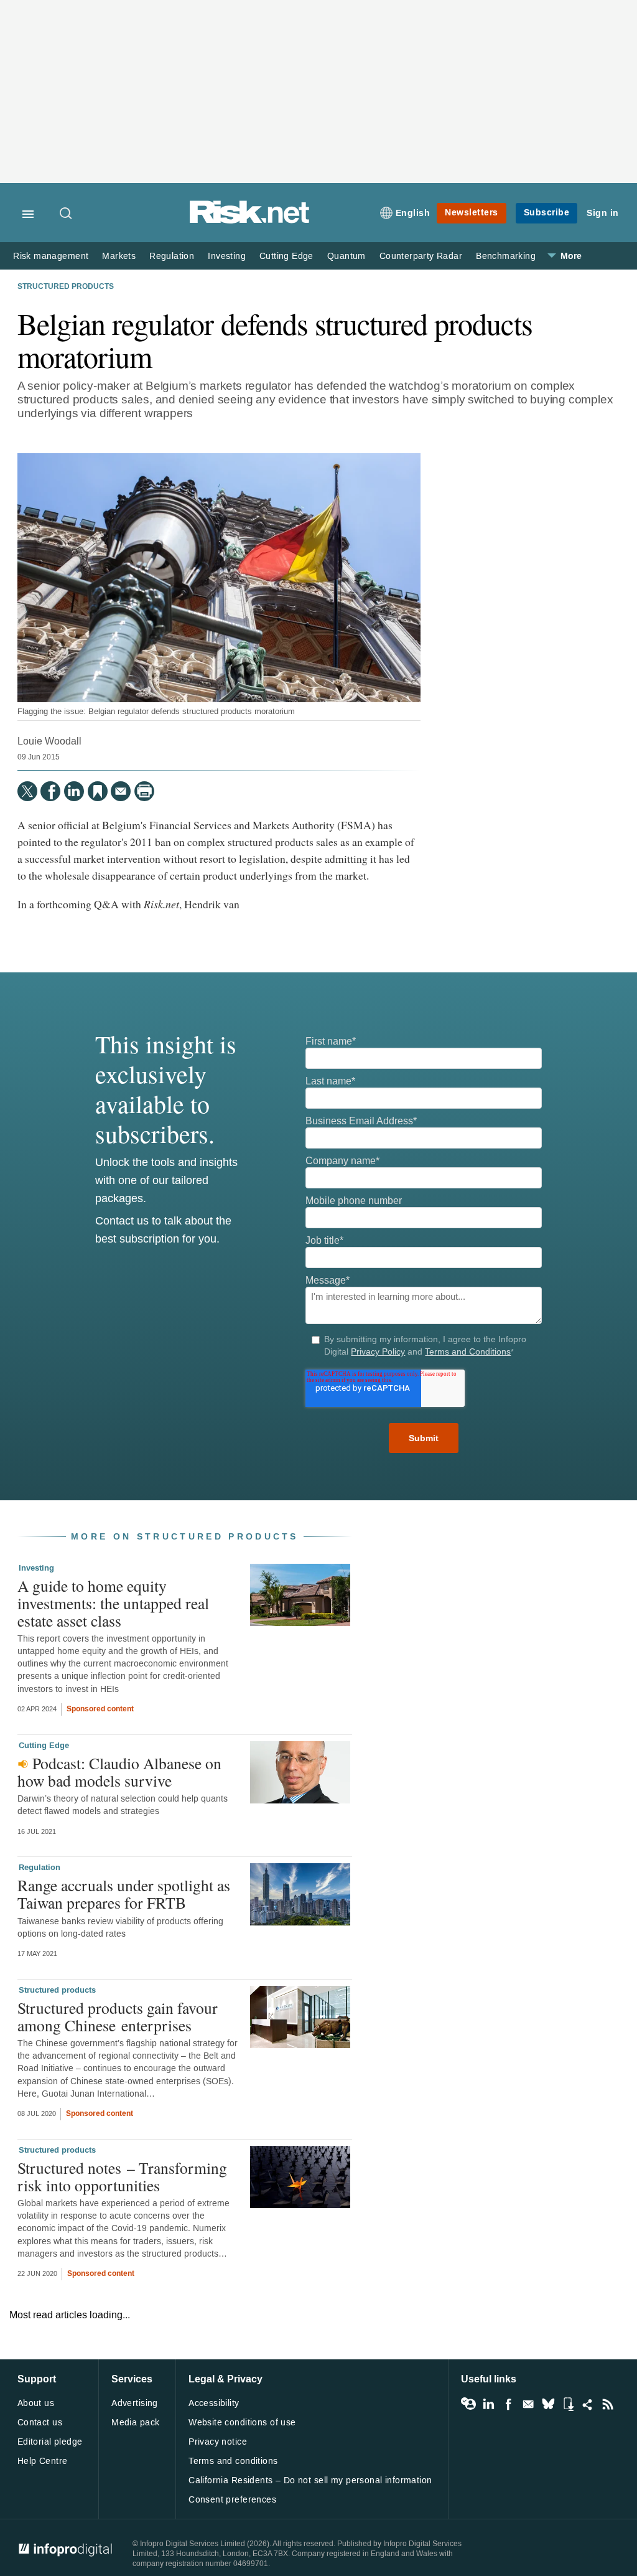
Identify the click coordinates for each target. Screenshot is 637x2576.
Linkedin (488, 2404)
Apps (568, 2404)
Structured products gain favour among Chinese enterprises (118, 2016)
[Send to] (121, 791)
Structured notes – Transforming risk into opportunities (122, 2176)
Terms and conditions (233, 2461)
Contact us (40, 2423)
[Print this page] (144, 791)
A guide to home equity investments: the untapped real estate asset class (113, 1603)
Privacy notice (218, 2442)
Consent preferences (232, 2500)
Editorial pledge (50, 2442)
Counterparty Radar (421, 256)
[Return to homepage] (249, 221)
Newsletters (472, 213)
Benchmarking (506, 256)
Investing (227, 256)
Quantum (346, 256)
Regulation (172, 256)
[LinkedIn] (74, 791)
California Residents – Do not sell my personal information (310, 2480)
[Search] (67, 214)
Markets (119, 256)
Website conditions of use (242, 2423)
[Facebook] (50, 791)
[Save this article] (98, 791)
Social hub (588, 2404)
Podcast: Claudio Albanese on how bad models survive (119, 1772)
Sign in (603, 213)
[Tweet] (27, 791)
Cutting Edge (286, 256)
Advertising (135, 2403)
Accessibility (214, 2403)
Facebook (508, 2404)
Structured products (66, 287)
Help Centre (43, 2461)
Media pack (135, 2423)
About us (36, 2403)
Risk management (51, 256)
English (413, 213)
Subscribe (547, 213)
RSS (608, 2404)
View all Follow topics (468, 2404)
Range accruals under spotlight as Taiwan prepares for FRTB (124, 1894)
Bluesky (548, 2404)
